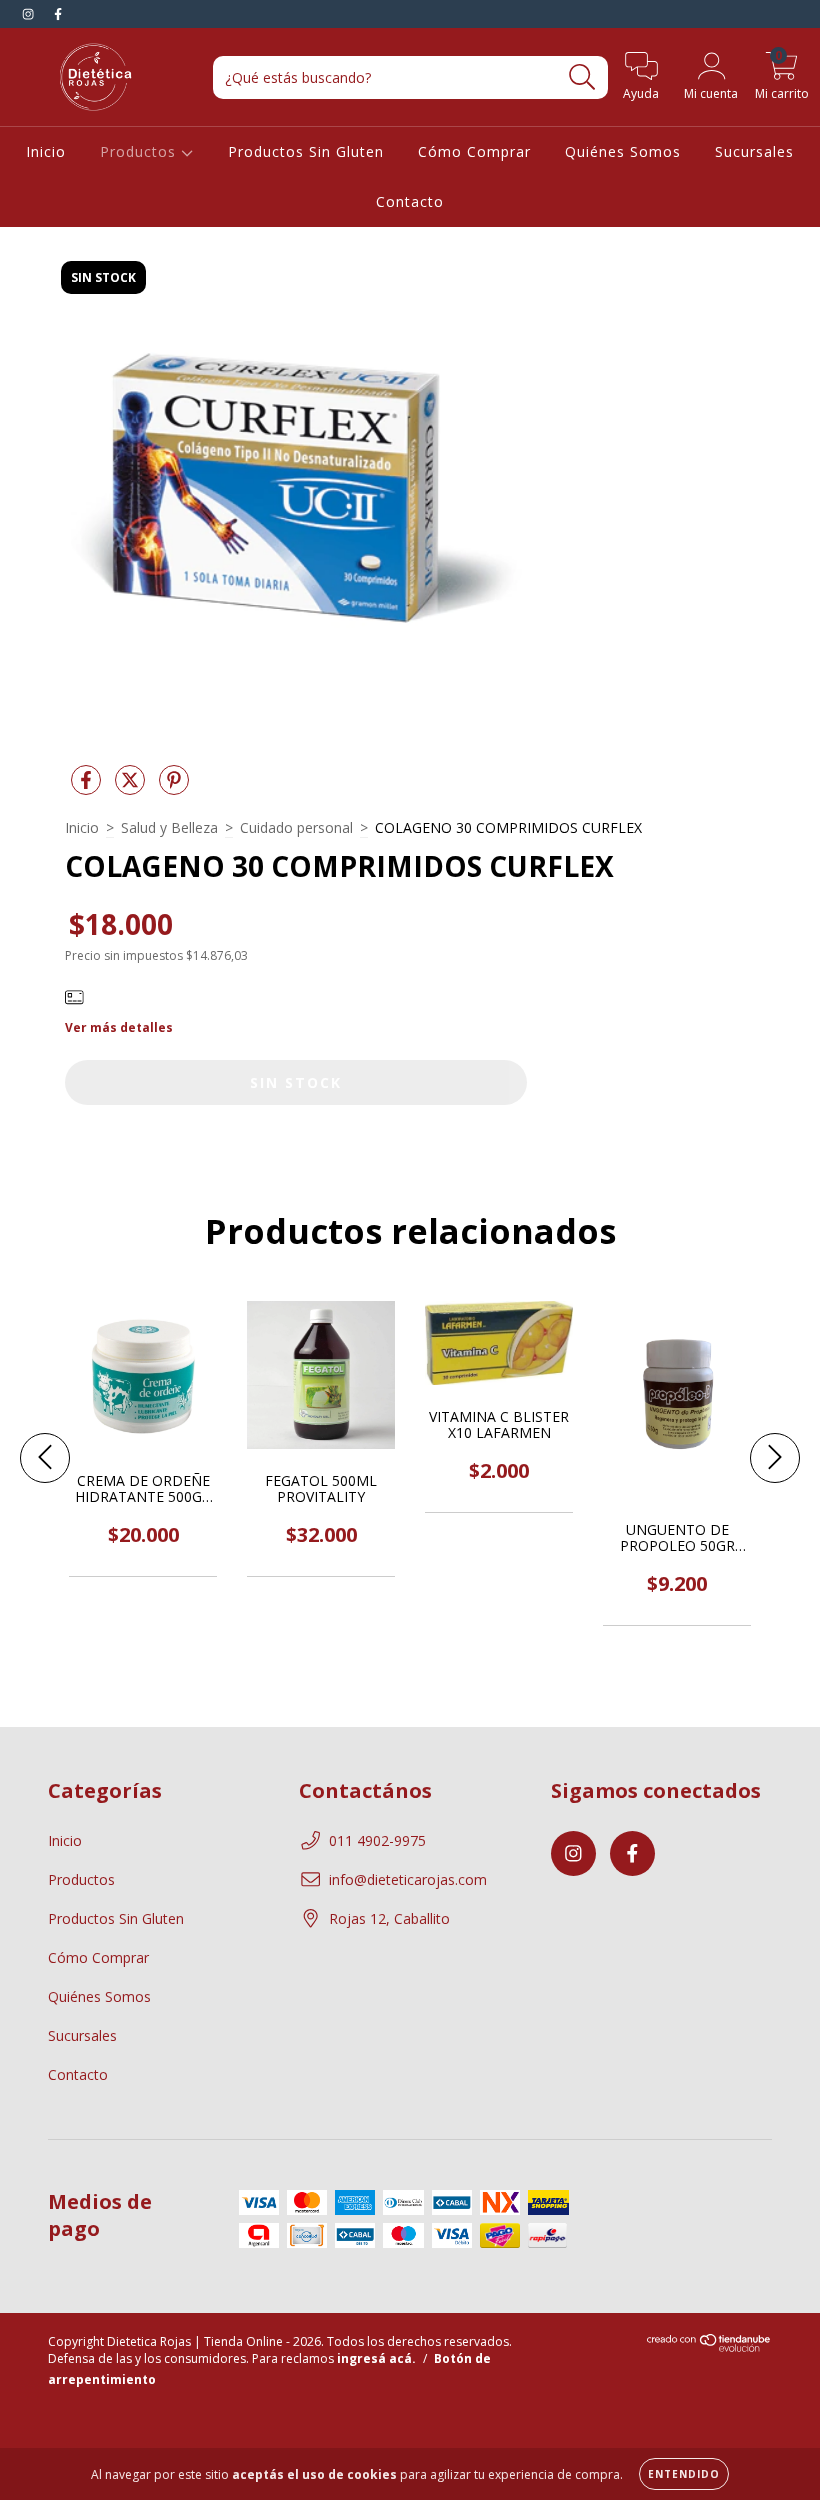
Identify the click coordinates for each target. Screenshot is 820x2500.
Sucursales (754, 151)
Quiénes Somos (623, 151)
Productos (140, 151)
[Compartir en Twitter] (132, 788)
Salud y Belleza (169, 827)
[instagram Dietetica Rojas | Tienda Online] (30, 13)
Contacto (410, 201)
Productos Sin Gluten (306, 151)
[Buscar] (582, 77)
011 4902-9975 (377, 1840)
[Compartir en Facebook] (88, 788)
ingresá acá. (376, 2358)
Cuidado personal (296, 827)
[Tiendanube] (709, 2347)
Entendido (684, 2474)
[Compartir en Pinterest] (174, 788)
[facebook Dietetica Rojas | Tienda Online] (58, 13)
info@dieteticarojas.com (408, 1879)
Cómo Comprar (474, 151)
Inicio (46, 151)
